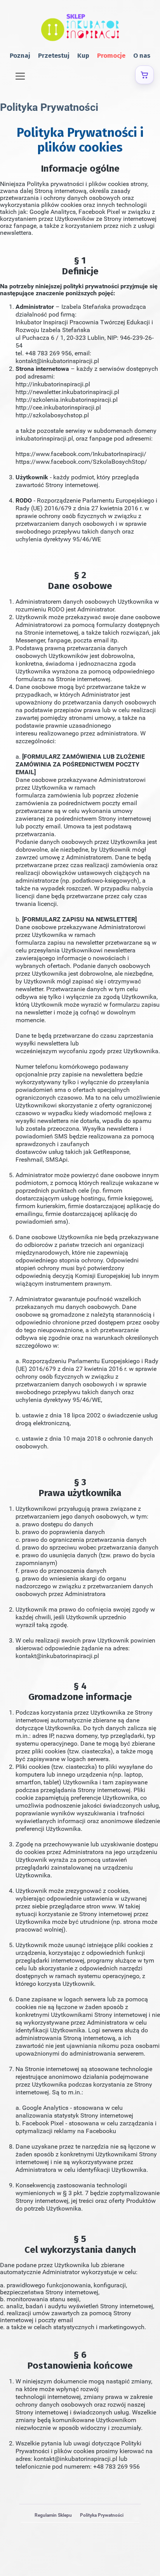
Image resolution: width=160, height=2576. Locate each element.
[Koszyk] (144, 75)
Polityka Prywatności (102, 2515)
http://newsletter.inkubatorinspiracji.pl (67, 392)
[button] (20, 75)
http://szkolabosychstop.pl (52, 415)
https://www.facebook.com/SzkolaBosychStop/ (81, 462)
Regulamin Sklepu (53, 2515)
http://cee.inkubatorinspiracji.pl (58, 407)
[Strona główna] (80, 28)
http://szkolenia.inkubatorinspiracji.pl (67, 400)
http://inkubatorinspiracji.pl (53, 384)
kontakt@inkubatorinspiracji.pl (57, 361)
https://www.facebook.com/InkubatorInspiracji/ (81, 454)
